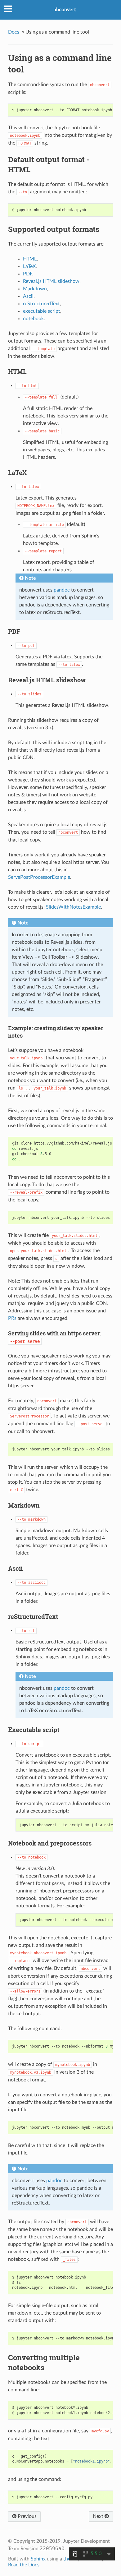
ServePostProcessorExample (39, 877)
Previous (27, 2516)
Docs (14, 32)
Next (99, 2516)
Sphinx (38, 2559)
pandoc (62, 590)
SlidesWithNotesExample (73, 907)
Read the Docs (24, 2565)
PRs (12, 1318)
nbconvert (65, 10)
